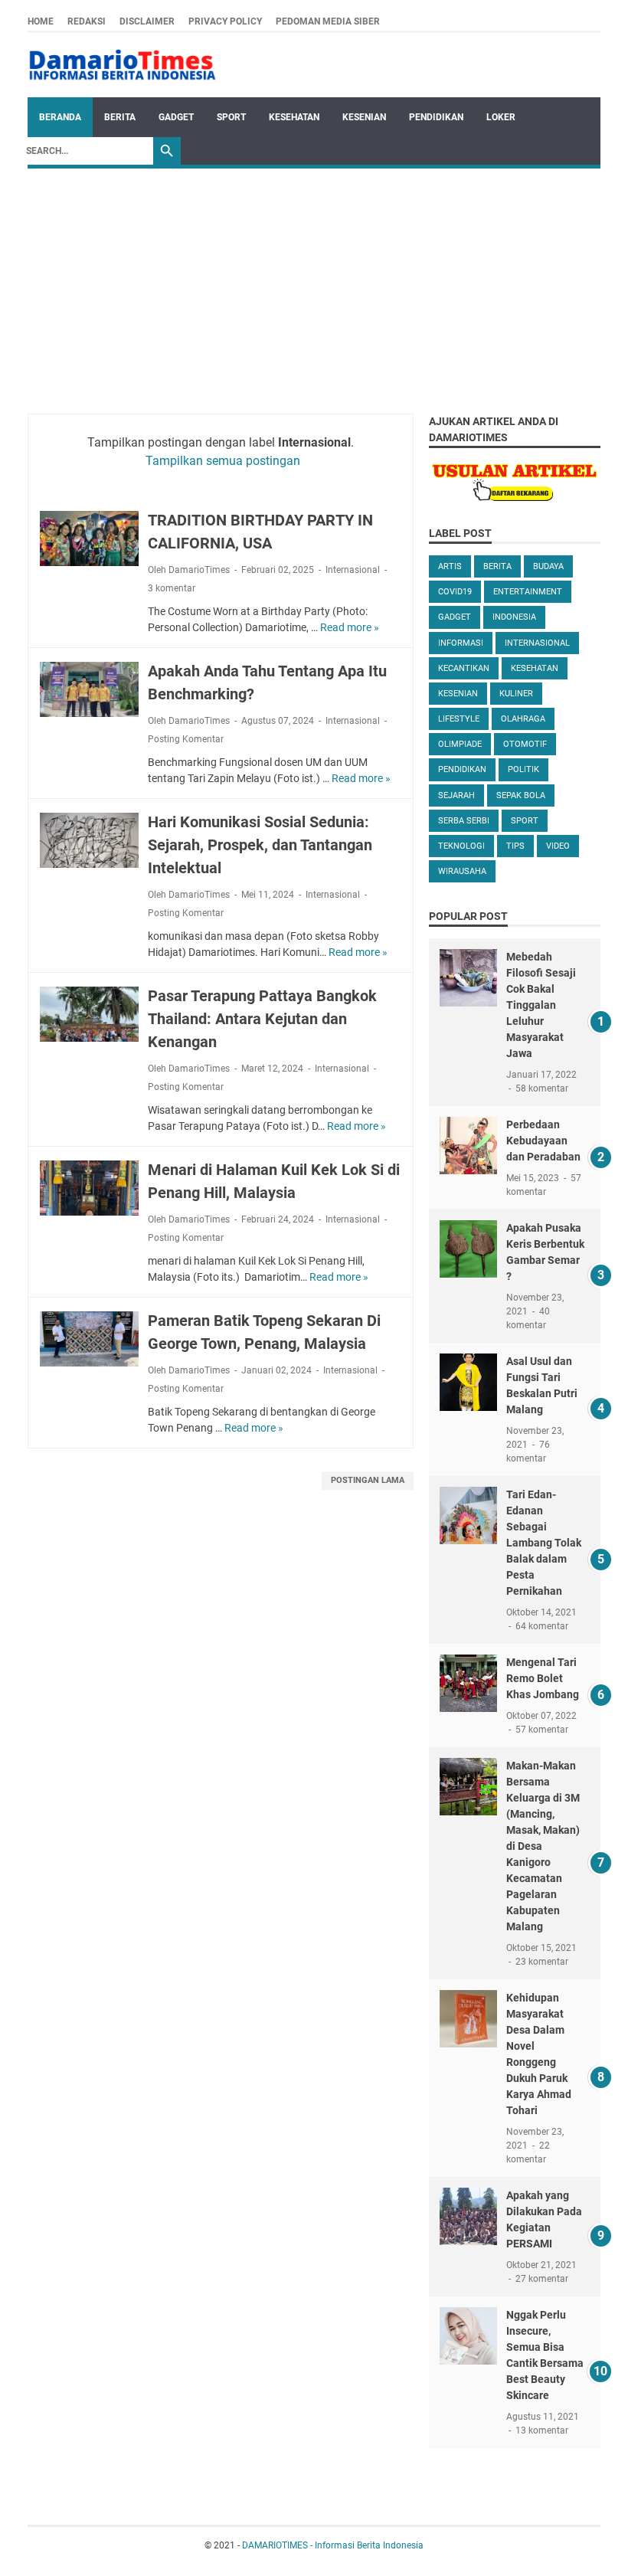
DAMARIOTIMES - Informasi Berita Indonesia (333, 2545)
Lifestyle (459, 719)
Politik (523, 769)
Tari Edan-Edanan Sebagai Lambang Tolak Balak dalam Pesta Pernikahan (544, 1543)
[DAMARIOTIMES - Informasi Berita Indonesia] (122, 65)
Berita (120, 117)
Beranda (60, 117)
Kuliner (516, 694)
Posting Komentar (186, 739)
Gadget (176, 117)
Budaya (548, 566)
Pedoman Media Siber (328, 21)
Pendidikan (436, 117)
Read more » (350, 627)
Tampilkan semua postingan (223, 461)
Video (558, 846)
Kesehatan (294, 117)
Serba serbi (464, 821)
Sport (231, 117)
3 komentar (172, 588)
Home (41, 21)
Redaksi (87, 21)
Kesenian (364, 117)
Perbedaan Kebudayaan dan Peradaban (543, 1141)
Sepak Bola (521, 795)
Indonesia (514, 617)
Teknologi (461, 846)
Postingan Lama (368, 1480)
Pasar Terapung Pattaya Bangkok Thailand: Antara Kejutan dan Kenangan (262, 1019)
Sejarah (456, 795)
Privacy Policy (225, 21)
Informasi (461, 643)
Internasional (353, 570)
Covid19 (455, 592)
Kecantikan (464, 668)
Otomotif (525, 744)
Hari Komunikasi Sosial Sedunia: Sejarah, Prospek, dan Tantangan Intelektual (260, 845)
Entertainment (528, 592)
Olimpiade (460, 744)
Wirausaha (462, 871)
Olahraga (523, 719)
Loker (501, 117)
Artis (450, 566)
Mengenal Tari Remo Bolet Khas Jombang (543, 1678)
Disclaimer (147, 21)
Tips (515, 846)
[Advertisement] (314, 283)
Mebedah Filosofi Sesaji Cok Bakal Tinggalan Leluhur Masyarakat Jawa (541, 1005)
